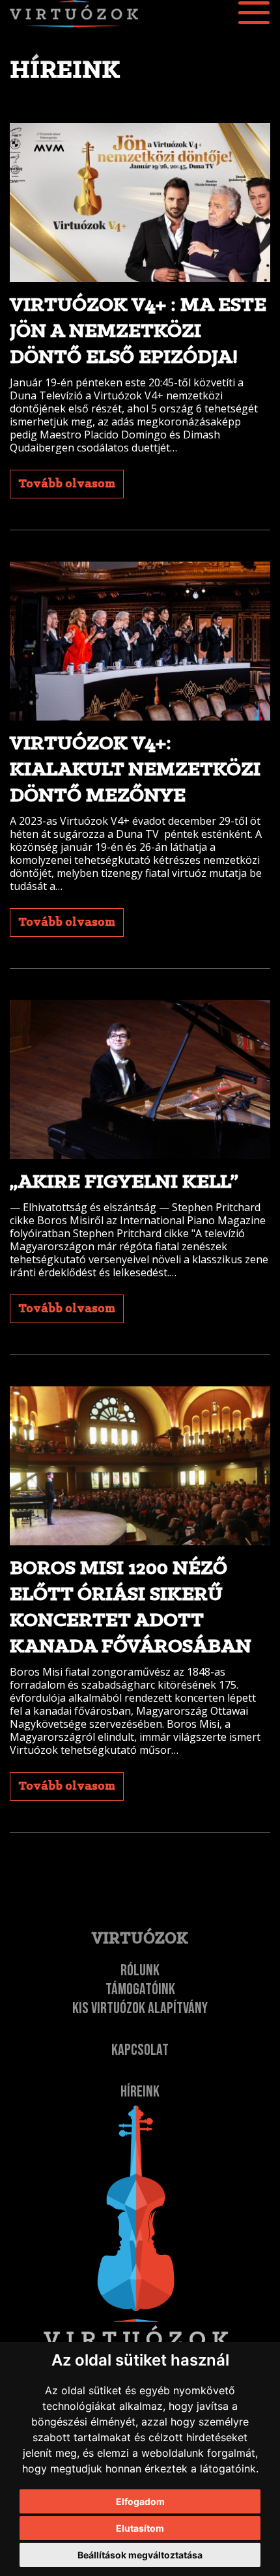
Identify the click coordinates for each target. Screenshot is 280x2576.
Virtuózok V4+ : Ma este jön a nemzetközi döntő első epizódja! (138, 332)
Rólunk (140, 1970)
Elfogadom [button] (140, 2501)
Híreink (140, 2092)
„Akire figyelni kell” (124, 1182)
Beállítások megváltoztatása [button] (140, 2555)
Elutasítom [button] (140, 2528)
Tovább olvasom (67, 484)
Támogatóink (140, 1989)
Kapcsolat (140, 2050)
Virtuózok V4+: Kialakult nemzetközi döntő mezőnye (135, 770)
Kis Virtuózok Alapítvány (140, 2008)
